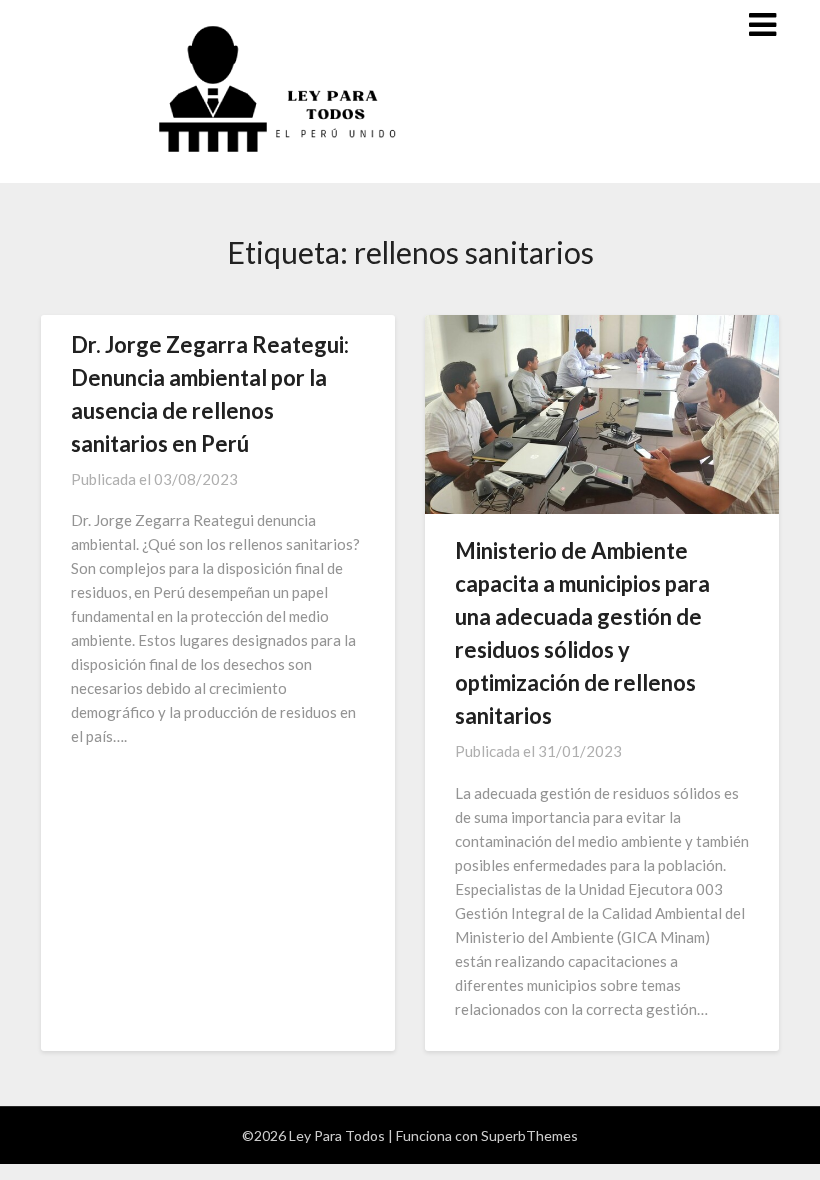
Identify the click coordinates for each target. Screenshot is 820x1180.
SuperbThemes (529, 1135)
